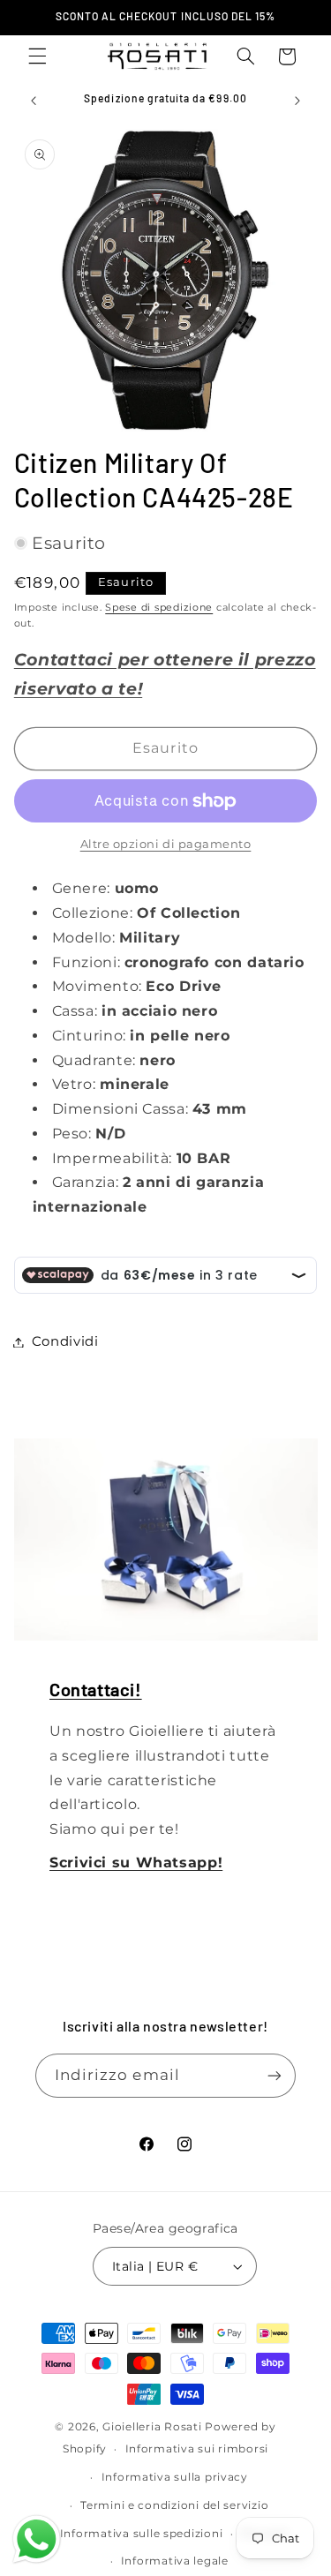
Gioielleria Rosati (152, 2427)
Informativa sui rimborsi (197, 2449)
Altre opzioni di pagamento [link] (166, 844)
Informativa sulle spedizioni (142, 2534)
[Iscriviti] (275, 2075)
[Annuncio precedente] (34, 101)
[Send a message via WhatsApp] (37, 2539)
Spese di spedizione (159, 608)
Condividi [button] (65, 1341)
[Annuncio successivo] (297, 101)
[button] (37, 56)
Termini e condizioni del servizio (174, 2505)
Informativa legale (175, 2561)
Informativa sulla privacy (175, 2477)
